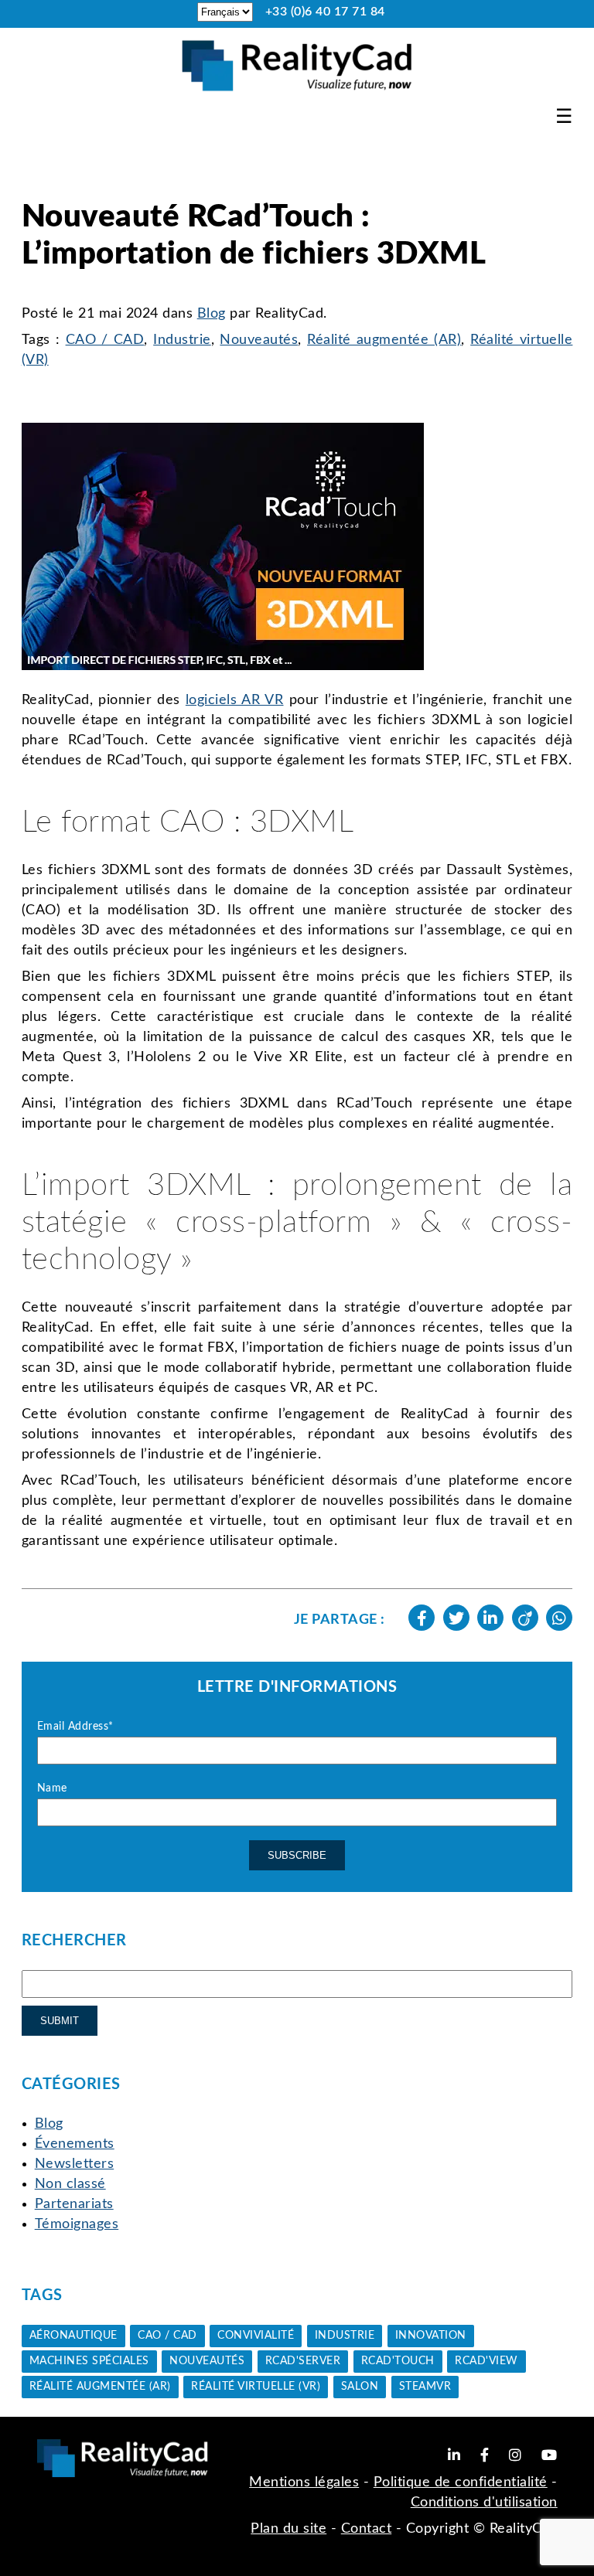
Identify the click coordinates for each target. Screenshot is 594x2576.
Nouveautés (259, 340)
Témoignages (77, 2224)
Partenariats (74, 2204)
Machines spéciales (89, 2361)
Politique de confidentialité (461, 2482)
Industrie (182, 340)
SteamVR (425, 2387)
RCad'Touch (398, 2361)
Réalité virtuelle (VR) (256, 2387)
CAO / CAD (105, 340)
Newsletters (75, 2164)
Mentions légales (304, 2482)
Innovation (431, 2336)
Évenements (75, 2144)
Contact (367, 2529)
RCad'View (486, 2361)
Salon (360, 2387)
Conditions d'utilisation (484, 2503)
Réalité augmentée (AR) (384, 340)
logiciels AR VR (235, 700)
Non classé (70, 2184)
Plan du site (288, 2529)
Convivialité (256, 2336)
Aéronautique (73, 2336)
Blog (212, 314)
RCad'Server (303, 2361)
